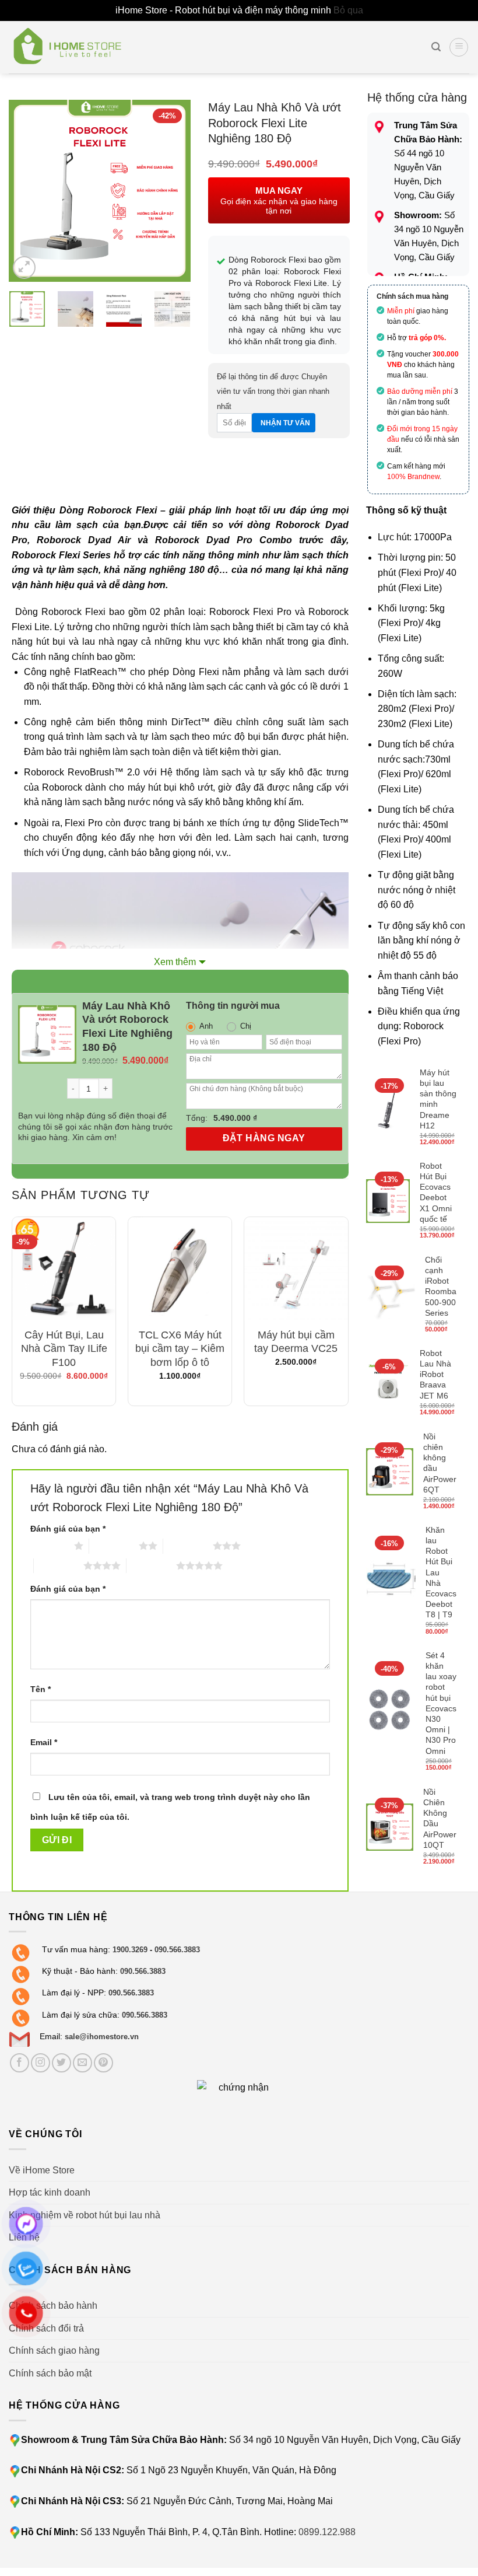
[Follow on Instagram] (41, 2063)
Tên (41, 1689)
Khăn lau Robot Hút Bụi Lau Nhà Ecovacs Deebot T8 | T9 (441, 1572)
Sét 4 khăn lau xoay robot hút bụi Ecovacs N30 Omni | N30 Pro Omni (441, 1703)
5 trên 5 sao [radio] (151, 1565)
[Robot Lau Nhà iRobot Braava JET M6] (388, 1383)
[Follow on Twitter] (61, 2063)
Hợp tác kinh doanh (50, 2192)
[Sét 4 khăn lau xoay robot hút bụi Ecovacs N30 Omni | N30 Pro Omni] (391, 1712)
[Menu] (459, 47)
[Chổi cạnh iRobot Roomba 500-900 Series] (391, 1295)
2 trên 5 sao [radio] (114, 1546)
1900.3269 (130, 1950)
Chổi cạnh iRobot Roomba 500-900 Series (441, 1286)
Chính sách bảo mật (50, 2373)
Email (44, 1742)
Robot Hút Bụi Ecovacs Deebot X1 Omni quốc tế (436, 1192)
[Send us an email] (82, 2063)
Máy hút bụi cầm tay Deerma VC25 (296, 1342)
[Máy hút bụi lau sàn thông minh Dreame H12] (388, 1108)
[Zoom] (24, 268)
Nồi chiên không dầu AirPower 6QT (440, 1463)
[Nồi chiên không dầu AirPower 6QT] (390, 1472)
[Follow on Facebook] (20, 2063)
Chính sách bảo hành (53, 2306)
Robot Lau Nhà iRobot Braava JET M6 (435, 1374)
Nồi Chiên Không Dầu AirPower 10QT (440, 1818)
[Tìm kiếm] (436, 47)
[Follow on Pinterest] (103, 2063)
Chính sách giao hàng (54, 2350)
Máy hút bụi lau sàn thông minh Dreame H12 (438, 1099)
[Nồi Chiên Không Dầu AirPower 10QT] (390, 1827)
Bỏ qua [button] (348, 10)
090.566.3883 (177, 1950)
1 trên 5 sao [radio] (49, 1546)
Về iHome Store (42, 2170)
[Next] (172, 191)
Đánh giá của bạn (68, 1529)
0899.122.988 (327, 2532)
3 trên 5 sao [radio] (188, 1546)
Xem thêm (175, 962)
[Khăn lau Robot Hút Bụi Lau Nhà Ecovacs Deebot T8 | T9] (391, 1581)
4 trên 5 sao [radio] (59, 1565)
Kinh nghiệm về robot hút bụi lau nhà (85, 2215)
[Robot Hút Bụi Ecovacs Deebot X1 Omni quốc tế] (388, 1201)
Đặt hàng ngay (264, 1138)
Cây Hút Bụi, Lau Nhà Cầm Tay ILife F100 (64, 1349)
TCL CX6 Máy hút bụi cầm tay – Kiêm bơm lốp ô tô (180, 1349)
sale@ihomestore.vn (102, 2037)
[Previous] (27, 191)
